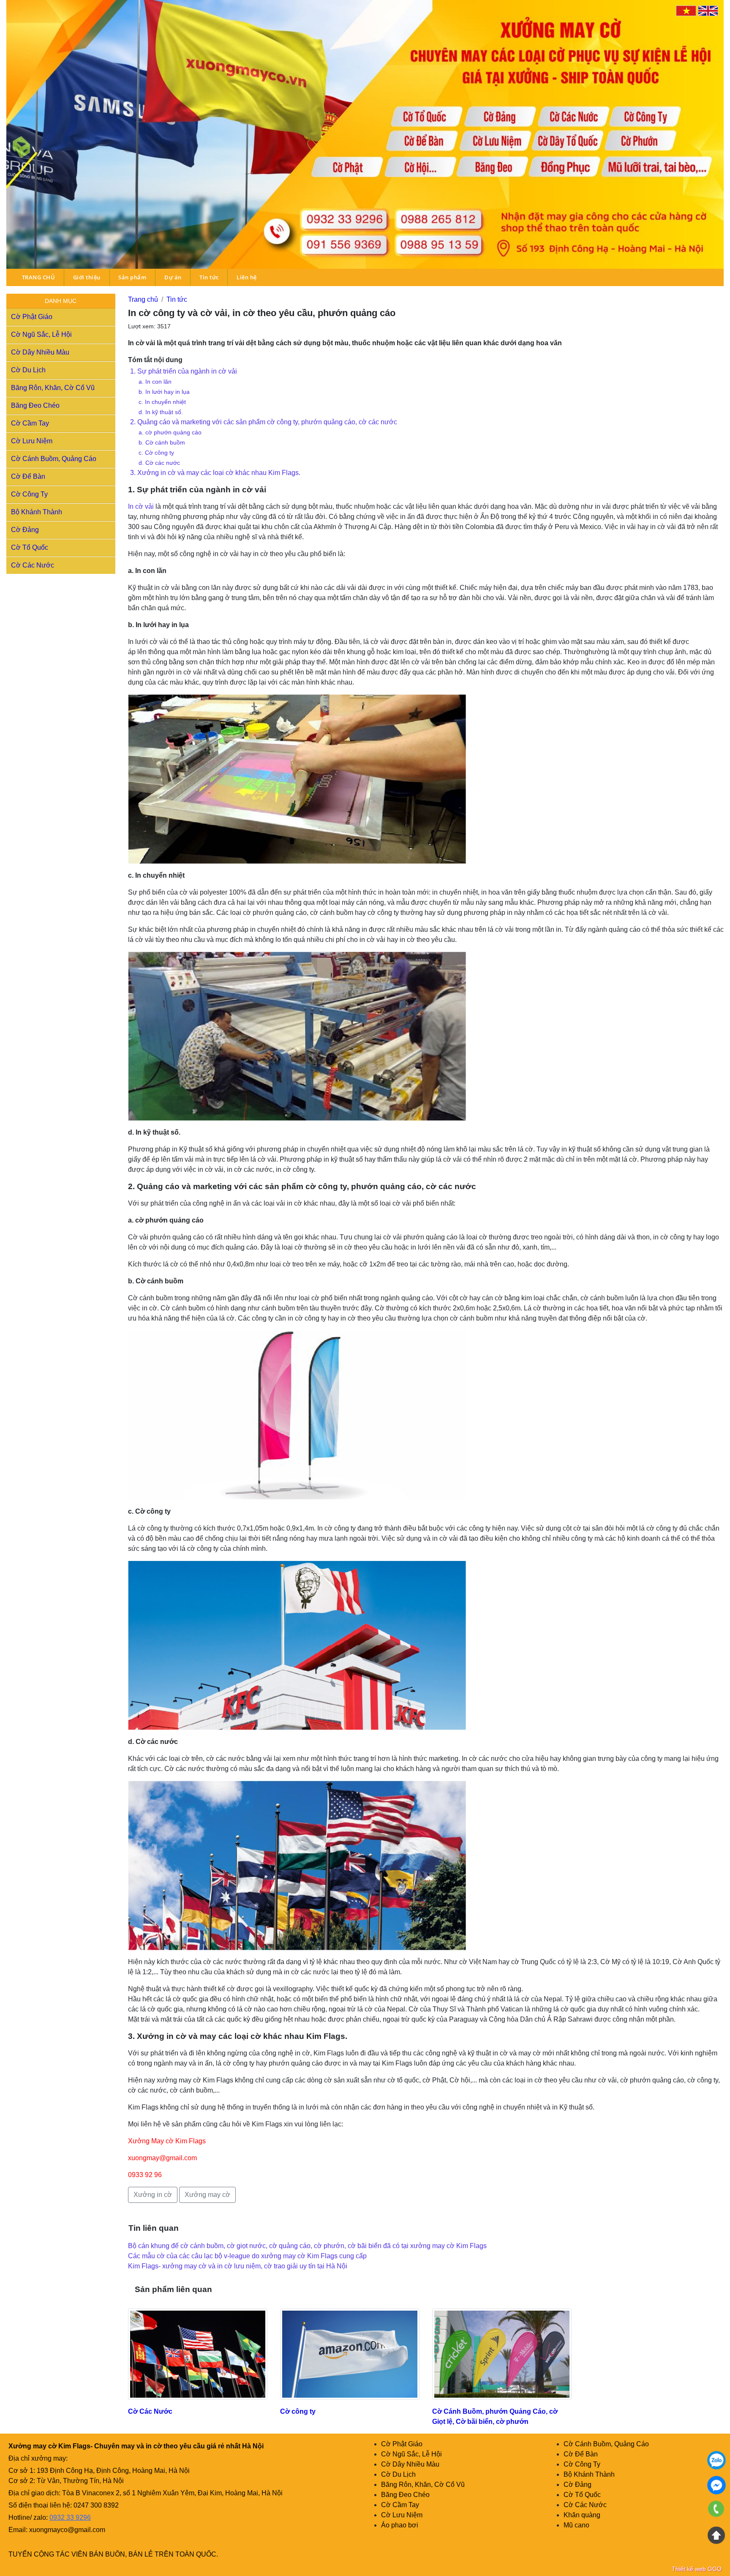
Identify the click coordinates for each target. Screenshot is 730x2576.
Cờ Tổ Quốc (30, 547)
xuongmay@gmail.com (162, 2158)
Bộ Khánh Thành (37, 512)
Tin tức (209, 277)
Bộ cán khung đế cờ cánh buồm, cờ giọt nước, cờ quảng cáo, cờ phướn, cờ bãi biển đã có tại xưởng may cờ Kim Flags (307, 2246)
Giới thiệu (87, 277)
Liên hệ (247, 277)
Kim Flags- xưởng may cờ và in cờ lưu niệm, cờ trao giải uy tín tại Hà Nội (238, 2266)
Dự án (173, 277)
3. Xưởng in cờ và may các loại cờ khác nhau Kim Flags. (215, 473)
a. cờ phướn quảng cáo (170, 432)
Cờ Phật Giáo (32, 317)
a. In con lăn (155, 382)
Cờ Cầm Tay (30, 423)
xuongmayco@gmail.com (67, 2530)
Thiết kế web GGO (697, 2569)
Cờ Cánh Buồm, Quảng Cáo (54, 459)
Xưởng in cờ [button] (153, 2195)
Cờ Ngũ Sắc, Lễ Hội (41, 334)
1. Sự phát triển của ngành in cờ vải (184, 371)
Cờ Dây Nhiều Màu (40, 352)
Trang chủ (143, 299)
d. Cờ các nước (159, 463)
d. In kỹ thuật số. (161, 412)
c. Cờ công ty (156, 453)
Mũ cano (576, 2525)
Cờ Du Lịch (28, 370)
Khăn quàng (582, 2515)
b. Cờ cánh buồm (162, 442)
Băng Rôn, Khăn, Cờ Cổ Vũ (53, 388)
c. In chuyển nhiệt (162, 402)
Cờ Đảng (25, 530)
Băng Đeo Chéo (35, 405)
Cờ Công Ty (29, 494)
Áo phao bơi (400, 2525)
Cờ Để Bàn (28, 476)
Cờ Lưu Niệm (32, 441)
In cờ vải (141, 506)
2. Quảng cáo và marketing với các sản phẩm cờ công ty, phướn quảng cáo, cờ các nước (264, 422)
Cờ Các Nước (33, 565)
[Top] (716, 2535)
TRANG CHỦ (39, 277)
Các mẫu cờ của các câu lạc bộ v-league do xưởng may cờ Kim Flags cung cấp (247, 2256)
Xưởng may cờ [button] (207, 2195)
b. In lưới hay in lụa (164, 392)
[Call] (716, 2510)
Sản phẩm (132, 277)
